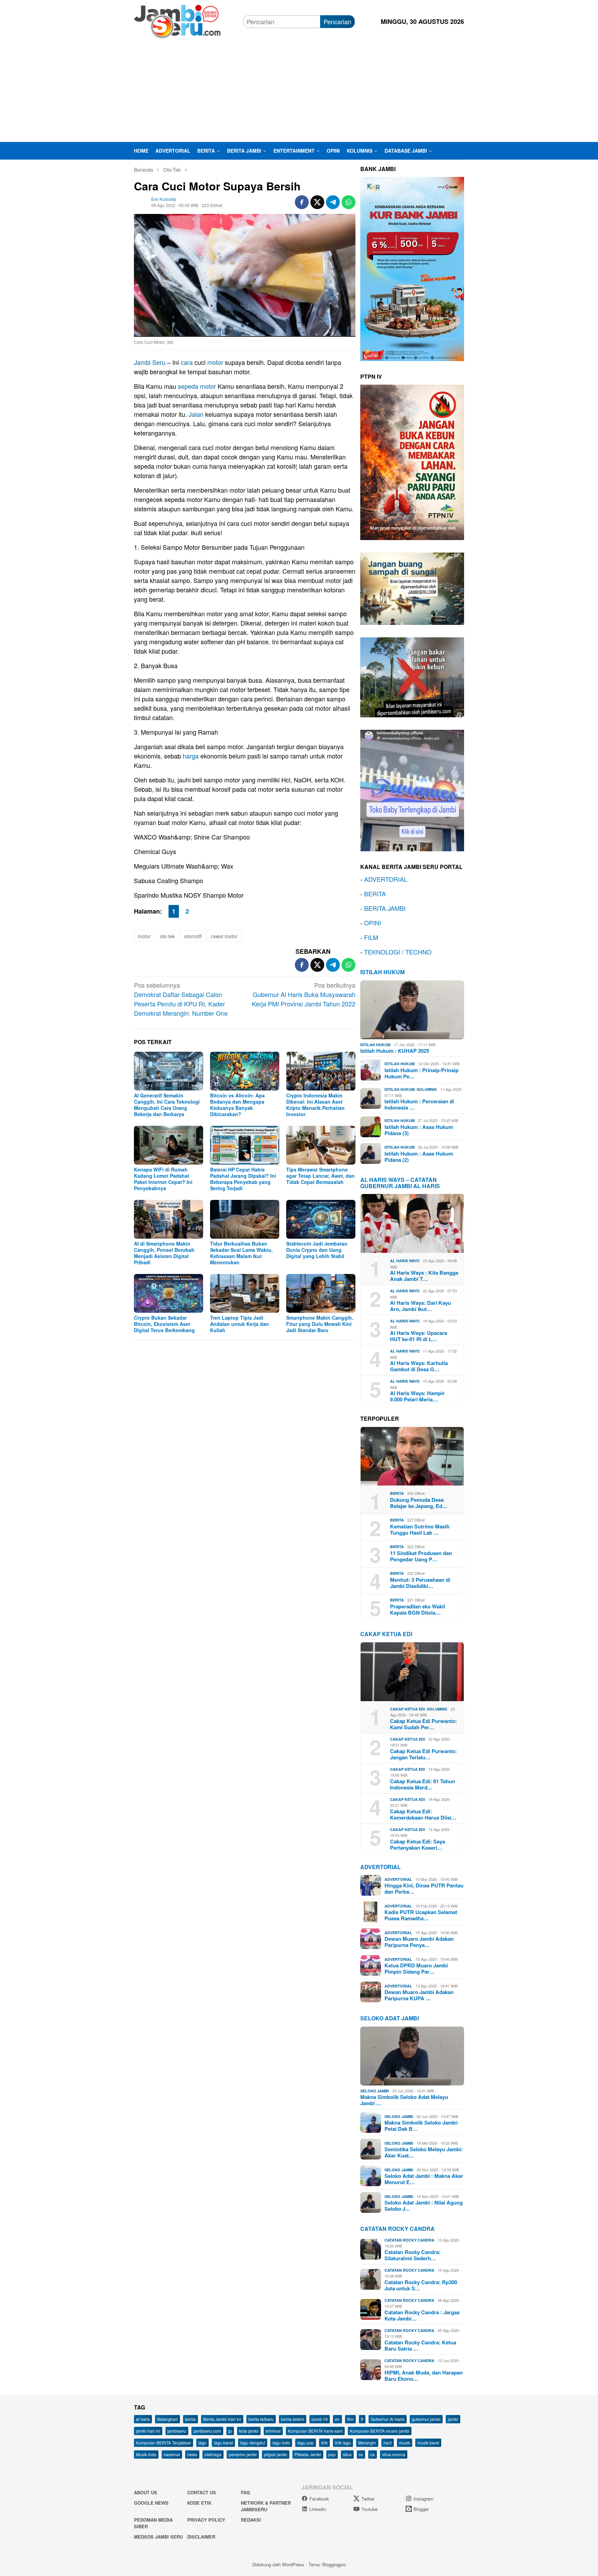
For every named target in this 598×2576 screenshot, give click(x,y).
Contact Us (202, 2492)
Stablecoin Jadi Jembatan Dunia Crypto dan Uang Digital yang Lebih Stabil (317, 1250)
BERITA (375, 894)
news (192, 2454)
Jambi (142, 362)
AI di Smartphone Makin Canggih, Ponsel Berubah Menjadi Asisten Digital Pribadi (164, 1253)
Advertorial (380, 1867)
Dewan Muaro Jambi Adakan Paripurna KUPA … (419, 1995)
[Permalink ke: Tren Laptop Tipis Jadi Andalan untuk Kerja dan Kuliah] (245, 1293)
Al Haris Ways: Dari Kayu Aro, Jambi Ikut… (420, 1306)
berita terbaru (261, 2419)
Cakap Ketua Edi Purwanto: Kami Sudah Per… (423, 1724)
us (373, 2454)
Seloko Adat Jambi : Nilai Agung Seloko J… (424, 2206)
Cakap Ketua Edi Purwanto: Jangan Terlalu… (423, 1754)
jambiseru (177, 2431)
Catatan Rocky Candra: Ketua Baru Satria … (420, 2345)
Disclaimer (201, 2537)
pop (332, 2454)
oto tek (167, 936)
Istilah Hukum (382, 972)
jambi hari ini (148, 2431)
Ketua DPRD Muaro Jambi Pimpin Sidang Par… (416, 1968)
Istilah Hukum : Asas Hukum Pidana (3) (419, 1130)
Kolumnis (427, 1089)
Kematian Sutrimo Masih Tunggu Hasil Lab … (420, 1529)
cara (187, 362)
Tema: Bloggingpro (327, 2564)
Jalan (196, 414)
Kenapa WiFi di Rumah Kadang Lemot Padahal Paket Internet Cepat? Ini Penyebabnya (163, 1179)
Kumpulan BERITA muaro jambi (380, 2431)
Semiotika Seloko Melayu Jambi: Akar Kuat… (424, 2152)
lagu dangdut (253, 2443)
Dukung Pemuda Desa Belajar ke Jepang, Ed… (419, 1503)
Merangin (367, 2443)
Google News (151, 2503)
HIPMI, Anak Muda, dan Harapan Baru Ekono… (424, 2376)
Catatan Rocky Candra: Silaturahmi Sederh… (413, 2255)
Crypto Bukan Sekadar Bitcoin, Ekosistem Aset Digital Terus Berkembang (164, 1324)
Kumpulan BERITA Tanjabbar (164, 2443)
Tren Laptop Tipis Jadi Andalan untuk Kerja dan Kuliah (239, 1324)
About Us (146, 2492)
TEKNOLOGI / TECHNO (398, 952)
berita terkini (293, 2419)
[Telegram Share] (333, 202)
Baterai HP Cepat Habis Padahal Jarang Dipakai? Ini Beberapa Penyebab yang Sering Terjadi (243, 1179)
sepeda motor (197, 386)
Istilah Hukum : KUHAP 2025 (395, 1051)
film (350, 2419)
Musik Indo (146, 2454)
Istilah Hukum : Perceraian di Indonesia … (419, 1104)
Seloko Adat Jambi (389, 2018)
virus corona (394, 2454)
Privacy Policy (206, 2520)
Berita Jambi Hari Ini (222, 2419)
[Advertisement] (299, 90)
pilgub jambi (276, 2454)
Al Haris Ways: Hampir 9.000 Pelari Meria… (417, 1396)
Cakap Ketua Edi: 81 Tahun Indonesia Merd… (423, 1784)
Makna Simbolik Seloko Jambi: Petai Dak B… (422, 2126)
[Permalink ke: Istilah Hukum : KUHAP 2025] (412, 1010)
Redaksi (251, 2520)
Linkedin (318, 2509)
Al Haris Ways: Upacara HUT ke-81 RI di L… (419, 1336)
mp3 (388, 2443)
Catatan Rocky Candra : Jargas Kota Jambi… (422, 2315)
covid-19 (320, 2419)
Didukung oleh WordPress (278, 2564)
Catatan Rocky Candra (397, 2229)
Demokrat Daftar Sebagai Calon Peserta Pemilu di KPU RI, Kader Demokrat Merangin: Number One (181, 999)
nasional (172, 2454)
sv (361, 2454)
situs (347, 2454)
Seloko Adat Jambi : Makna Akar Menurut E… (424, 2179)
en (337, 2419)
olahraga (213, 2454)
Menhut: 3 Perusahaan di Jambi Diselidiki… (420, 1583)
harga (191, 756)
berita (191, 2419)
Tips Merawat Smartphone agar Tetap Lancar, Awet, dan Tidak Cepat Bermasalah (320, 1176)
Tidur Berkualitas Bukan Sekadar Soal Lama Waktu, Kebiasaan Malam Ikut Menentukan (241, 1253)
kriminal (273, 2431)
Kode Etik (199, 2503)
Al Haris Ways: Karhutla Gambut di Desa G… (419, 1366)
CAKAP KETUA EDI (386, 1634)
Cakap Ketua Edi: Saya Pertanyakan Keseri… (418, 1845)
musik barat (428, 2443)
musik (405, 2443)
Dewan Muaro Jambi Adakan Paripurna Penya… (419, 1942)
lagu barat (223, 2443)
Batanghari (167, 2419)
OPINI (373, 923)
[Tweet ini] (317, 202)
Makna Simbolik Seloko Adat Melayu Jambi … (404, 2100)
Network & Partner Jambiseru (266, 2506)
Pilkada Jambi (308, 2454)
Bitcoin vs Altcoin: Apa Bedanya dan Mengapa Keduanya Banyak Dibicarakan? (237, 1105)
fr (362, 2419)
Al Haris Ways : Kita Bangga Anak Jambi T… (424, 1276)
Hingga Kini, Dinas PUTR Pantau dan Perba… (424, 1888)
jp (230, 2431)
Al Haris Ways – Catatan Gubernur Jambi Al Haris (400, 1183)
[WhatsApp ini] (348, 202)
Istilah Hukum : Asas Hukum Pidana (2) (419, 1157)
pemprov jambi (243, 2454)
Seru (159, 362)
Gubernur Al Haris (388, 2419)
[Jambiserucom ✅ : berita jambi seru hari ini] (177, 20)
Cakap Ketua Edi (407, 1709)
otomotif (193, 936)
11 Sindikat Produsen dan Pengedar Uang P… (421, 1556)
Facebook (319, 2499)
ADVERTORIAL (386, 879)
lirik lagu (343, 2443)
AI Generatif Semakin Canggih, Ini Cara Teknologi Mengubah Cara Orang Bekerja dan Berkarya (167, 1105)
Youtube (369, 2509)
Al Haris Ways (405, 1261)
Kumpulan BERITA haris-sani (315, 2431)
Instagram (424, 2499)
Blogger (421, 2509)
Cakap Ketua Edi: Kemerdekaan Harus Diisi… (423, 1814)
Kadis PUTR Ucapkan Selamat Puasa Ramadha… (421, 1915)
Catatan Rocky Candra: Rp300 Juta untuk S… (421, 2285)
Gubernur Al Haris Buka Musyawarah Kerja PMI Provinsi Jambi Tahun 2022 (304, 994)
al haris (143, 2419)
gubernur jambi (426, 2419)
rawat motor (224, 936)
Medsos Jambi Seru (158, 2537)
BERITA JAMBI (385, 908)
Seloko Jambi (375, 2091)
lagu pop (306, 2443)
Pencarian (337, 21)
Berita (397, 1493)
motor (215, 362)
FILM (371, 937)
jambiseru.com (207, 2431)
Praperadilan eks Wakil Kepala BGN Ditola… (418, 1609)
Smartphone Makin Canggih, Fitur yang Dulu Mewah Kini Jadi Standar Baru (320, 1324)
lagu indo (281, 2443)
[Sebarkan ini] (302, 202)
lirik (324, 2443)
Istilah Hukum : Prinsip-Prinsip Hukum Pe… (422, 1073)
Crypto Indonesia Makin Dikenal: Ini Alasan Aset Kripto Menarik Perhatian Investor (315, 1105)
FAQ (245, 2492)
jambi (453, 2419)
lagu (202, 2443)
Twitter (368, 2499)
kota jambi (249, 2431)
